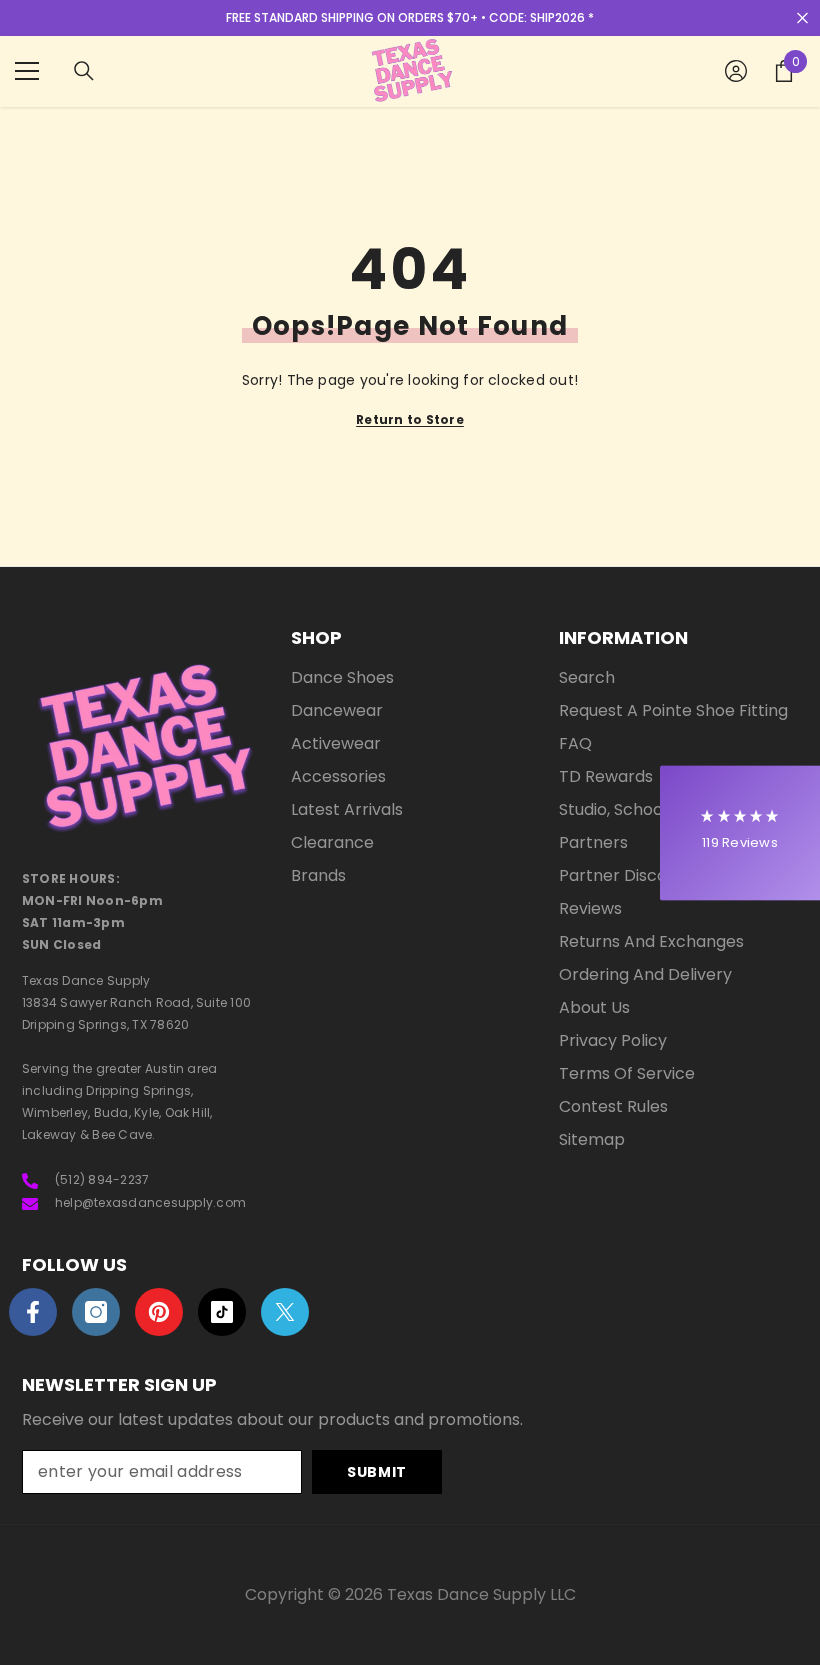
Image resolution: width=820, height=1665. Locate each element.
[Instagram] (96, 1312)
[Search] (84, 71)
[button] (740, 832)
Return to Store (410, 419)
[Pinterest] (159, 1312)
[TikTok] (222, 1312)
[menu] (27, 71)
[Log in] (736, 71)
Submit (377, 1472)
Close (802, 18)
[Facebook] (33, 1312)
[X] (285, 1312)
